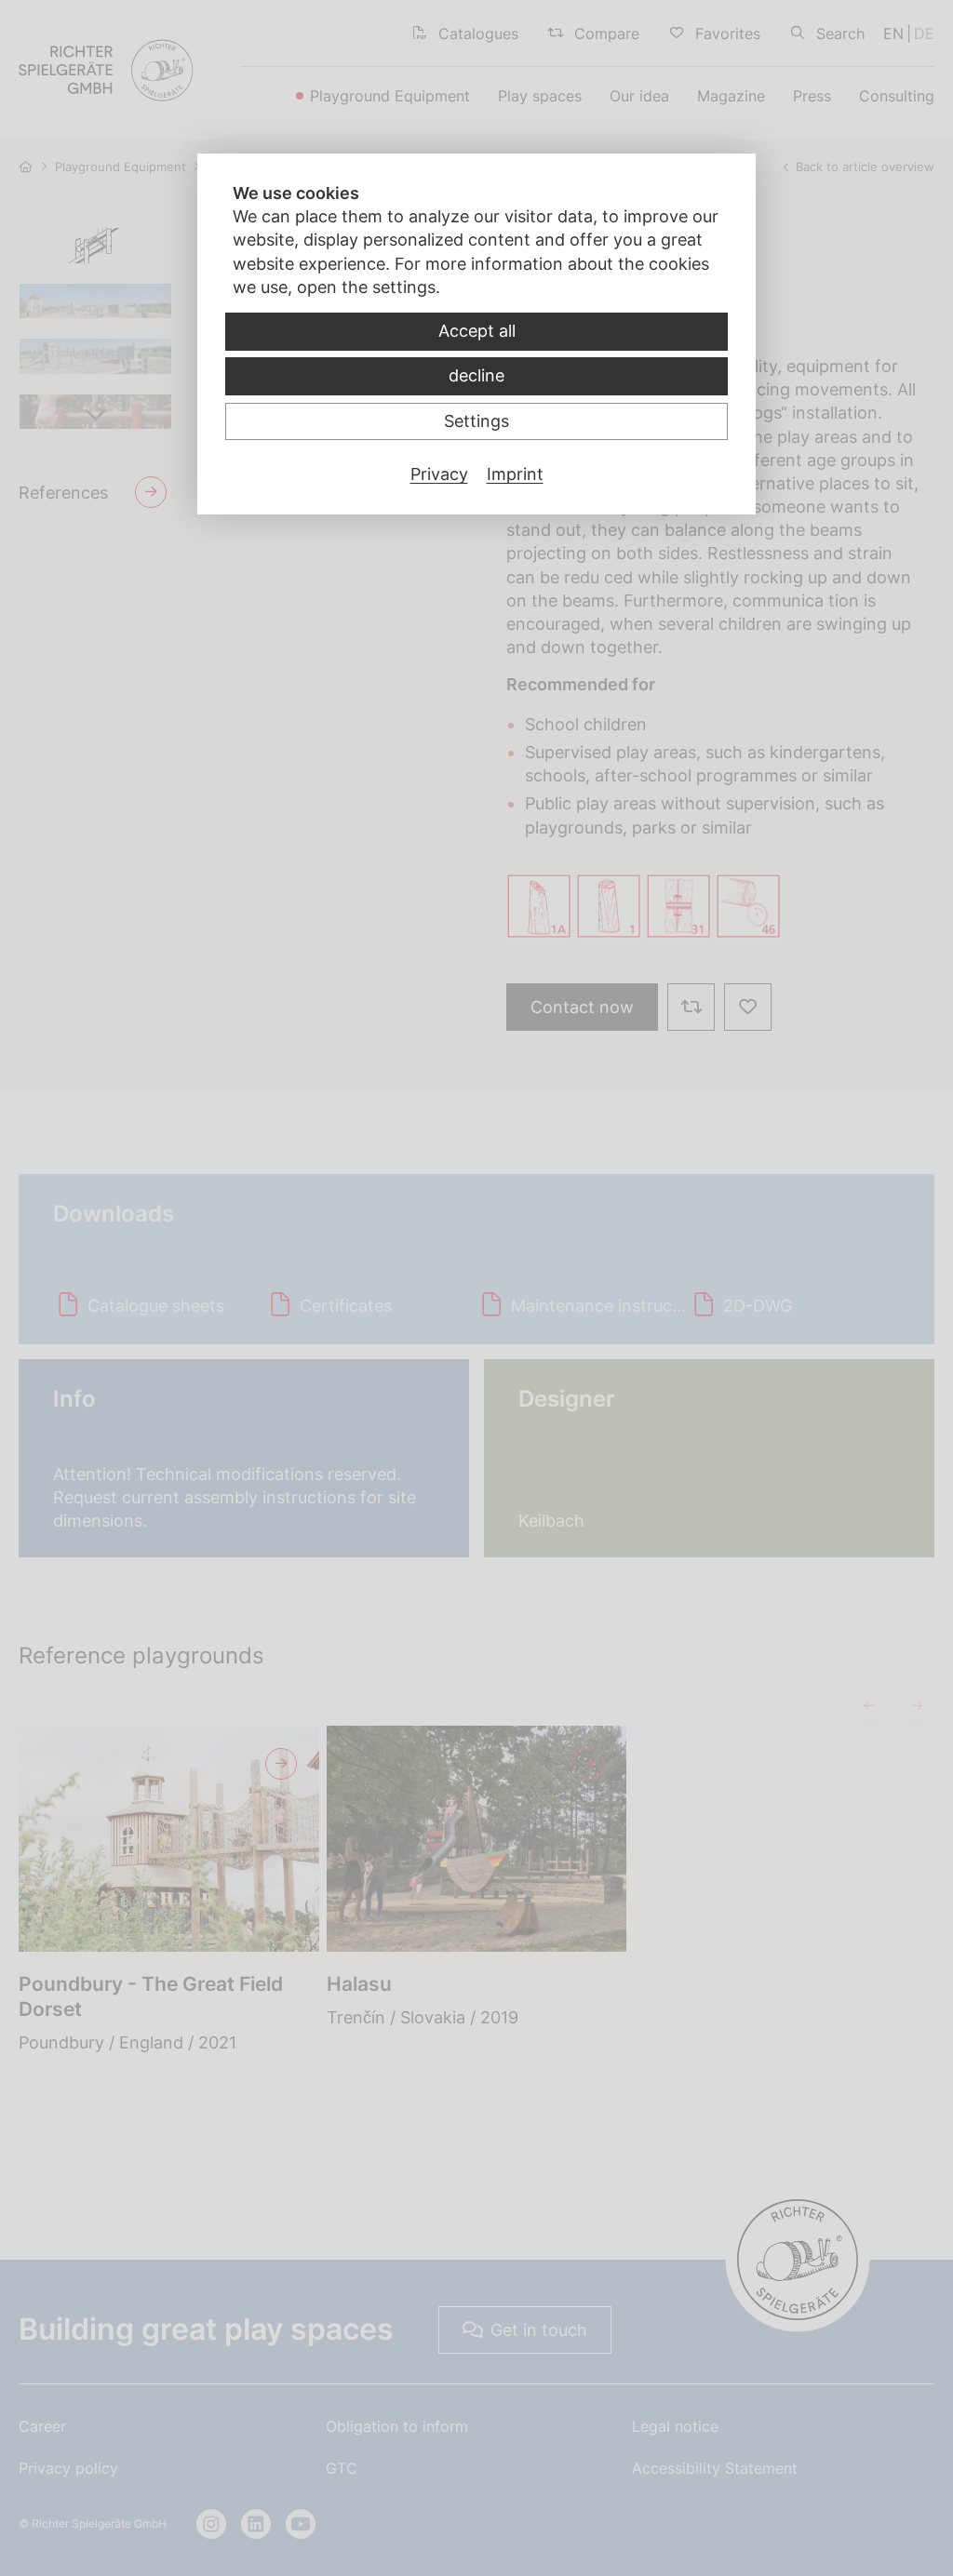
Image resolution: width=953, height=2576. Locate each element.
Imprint (515, 474)
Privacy (439, 474)
